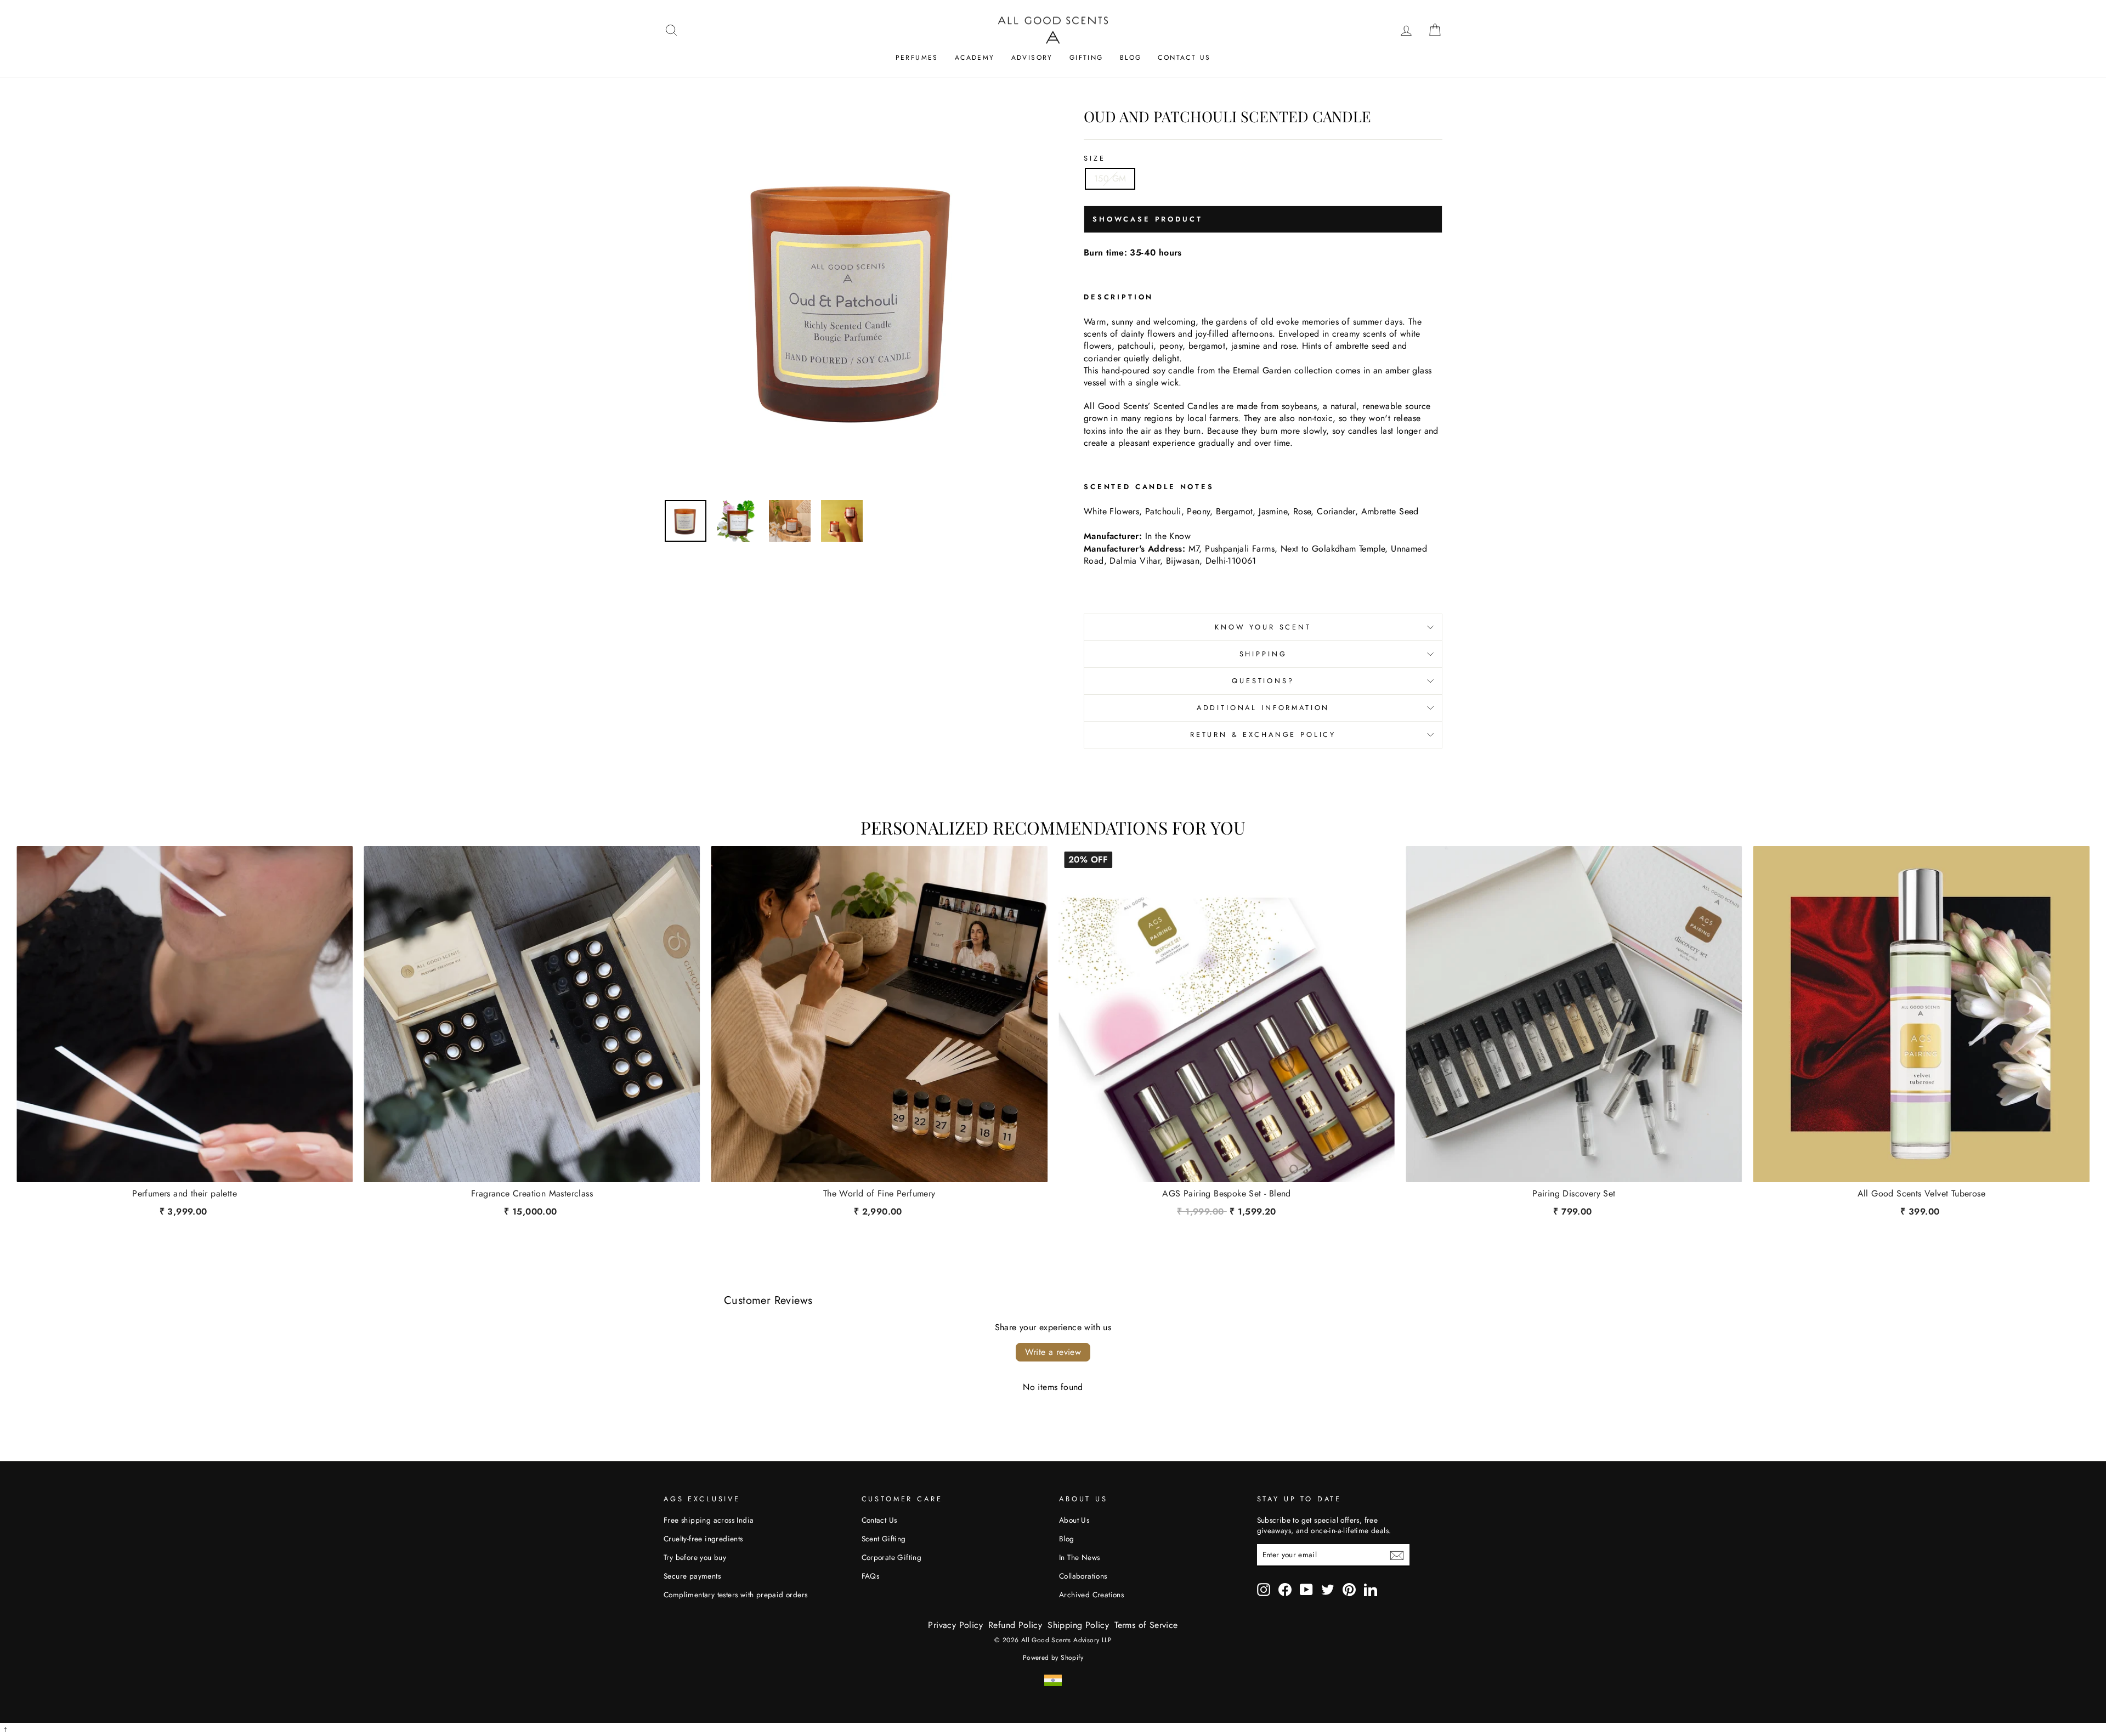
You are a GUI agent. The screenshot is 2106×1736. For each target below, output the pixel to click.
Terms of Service (1146, 1625)
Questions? (1263, 681)
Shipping (1263, 654)
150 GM (1110, 178)
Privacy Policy (955, 1625)
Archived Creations (1091, 1595)
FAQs (871, 1576)
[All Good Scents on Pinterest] (1349, 1590)
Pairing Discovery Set (1574, 1194)
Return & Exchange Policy (1263, 734)
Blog (1131, 58)
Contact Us (1184, 58)
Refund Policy (1015, 1625)
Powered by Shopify (1053, 1658)
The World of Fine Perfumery (879, 1194)
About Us (1074, 1520)
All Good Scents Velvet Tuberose (1921, 1194)
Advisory (1032, 58)
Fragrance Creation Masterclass (532, 1194)
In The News (1079, 1557)
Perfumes (917, 58)
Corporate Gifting (892, 1557)
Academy (975, 58)
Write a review (1053, 1352)
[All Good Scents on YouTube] (1306, 1590)
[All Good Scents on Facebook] (1285, 1590)
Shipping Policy (1078, 1625)
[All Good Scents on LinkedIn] (1371, 1590)
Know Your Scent (1263, 627)
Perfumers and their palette (185, 1194)
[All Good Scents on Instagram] (1264, 1590)
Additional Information (1263, 708)
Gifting (1086, 58)
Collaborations (1083, 1576)
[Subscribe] (1397, 1555)
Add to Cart (1227, 1209)
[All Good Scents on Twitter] (1328, 1590)
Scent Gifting (884, 1539)
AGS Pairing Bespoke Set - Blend (1226, 1194)
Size (1094, 158)
